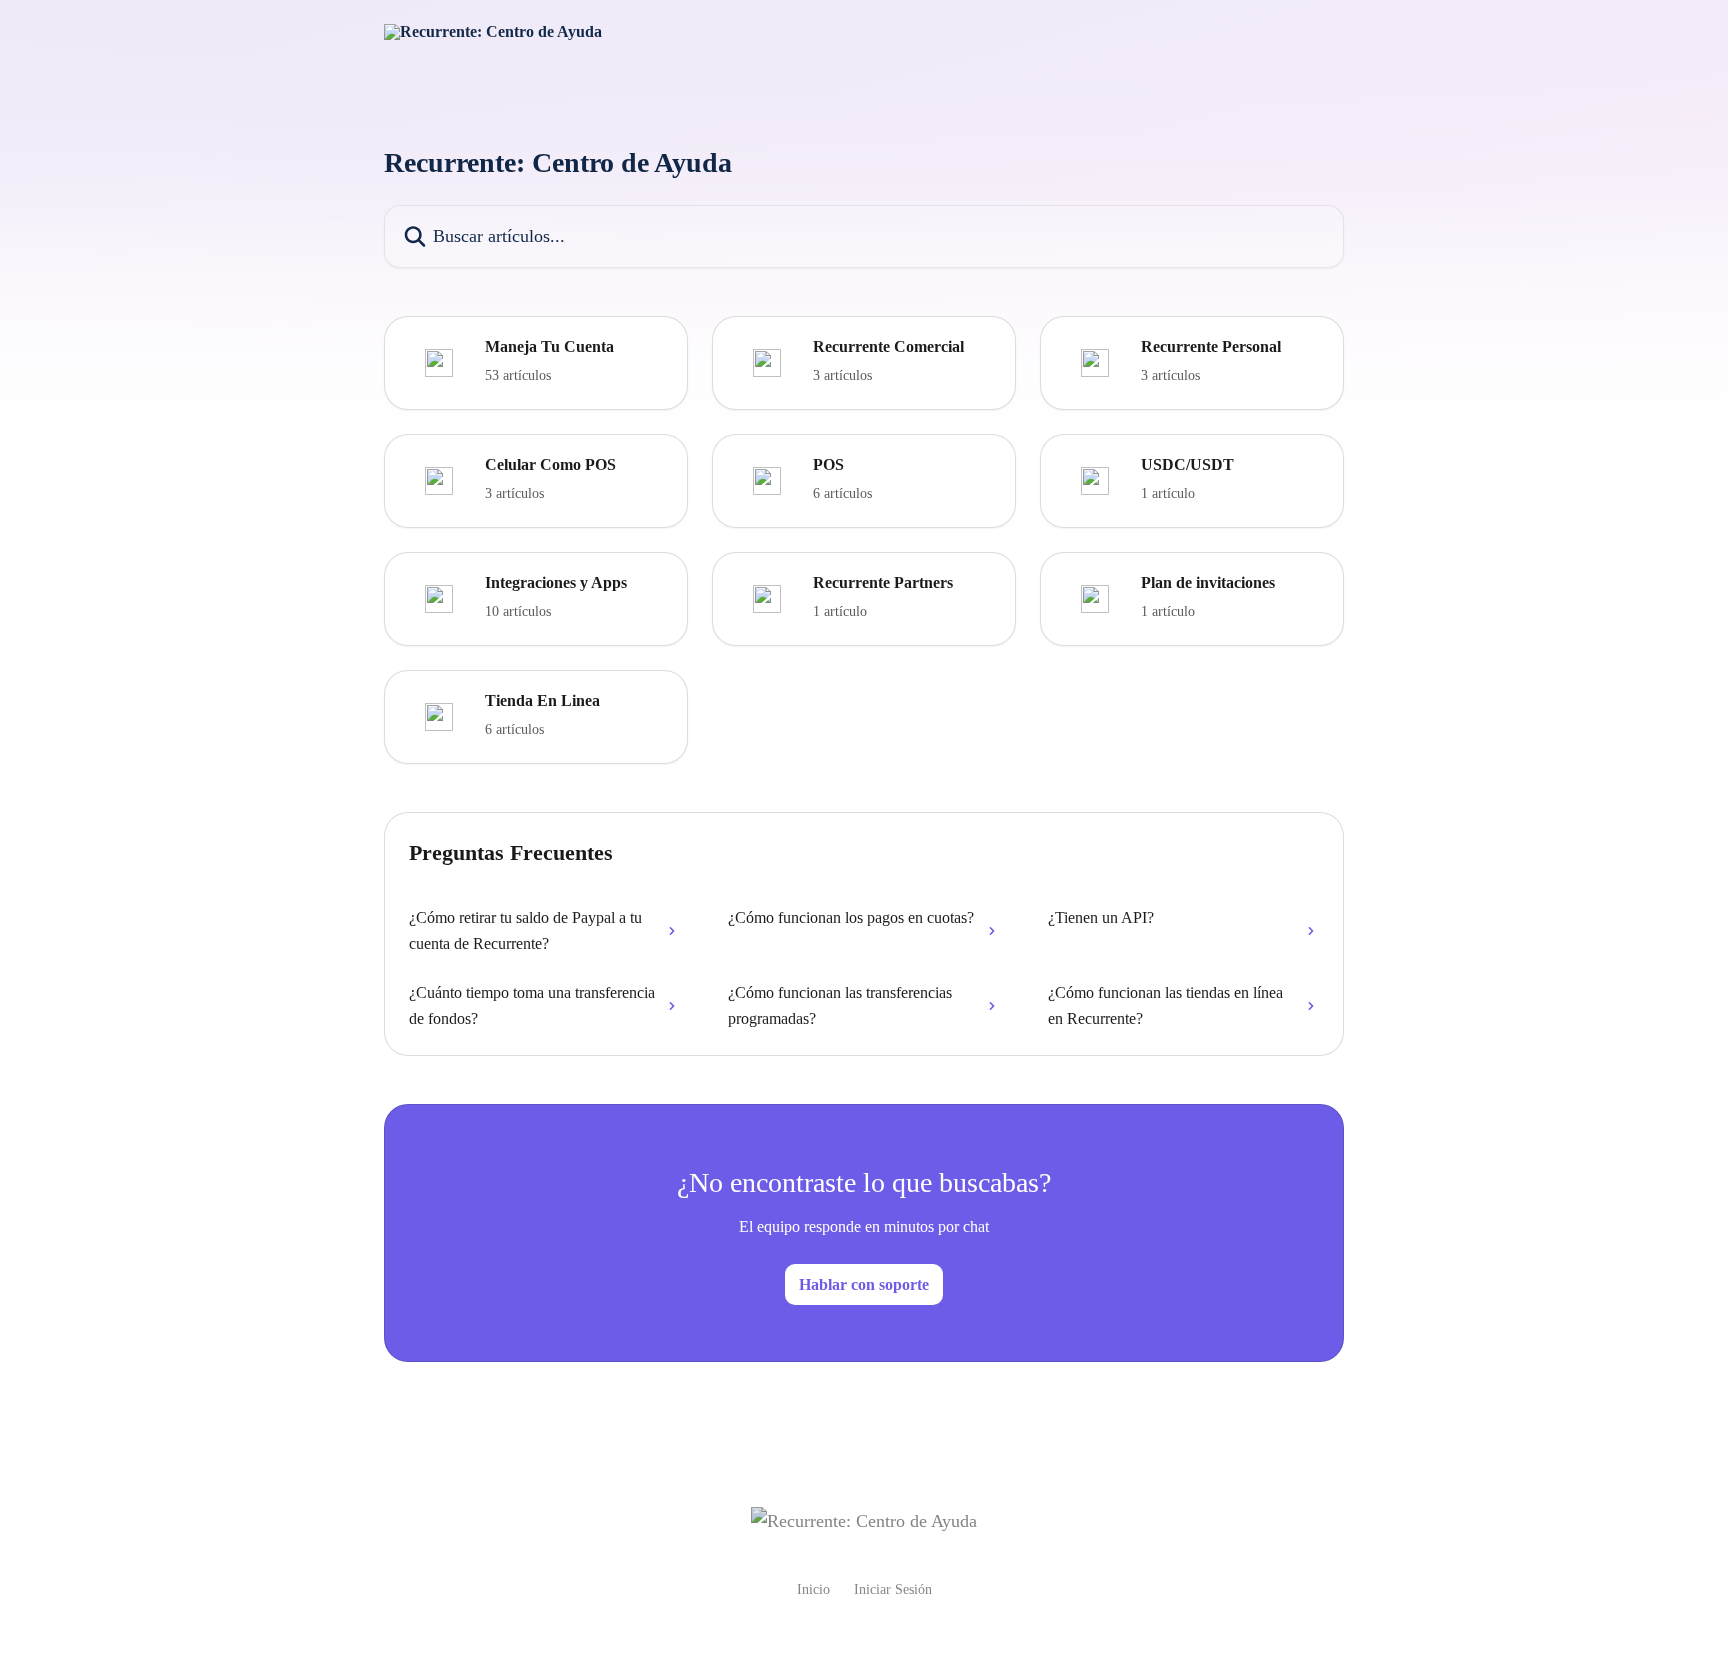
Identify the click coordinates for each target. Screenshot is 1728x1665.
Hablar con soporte (864, 1284)
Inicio (813, 1589)
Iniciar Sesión (893, 1589)
